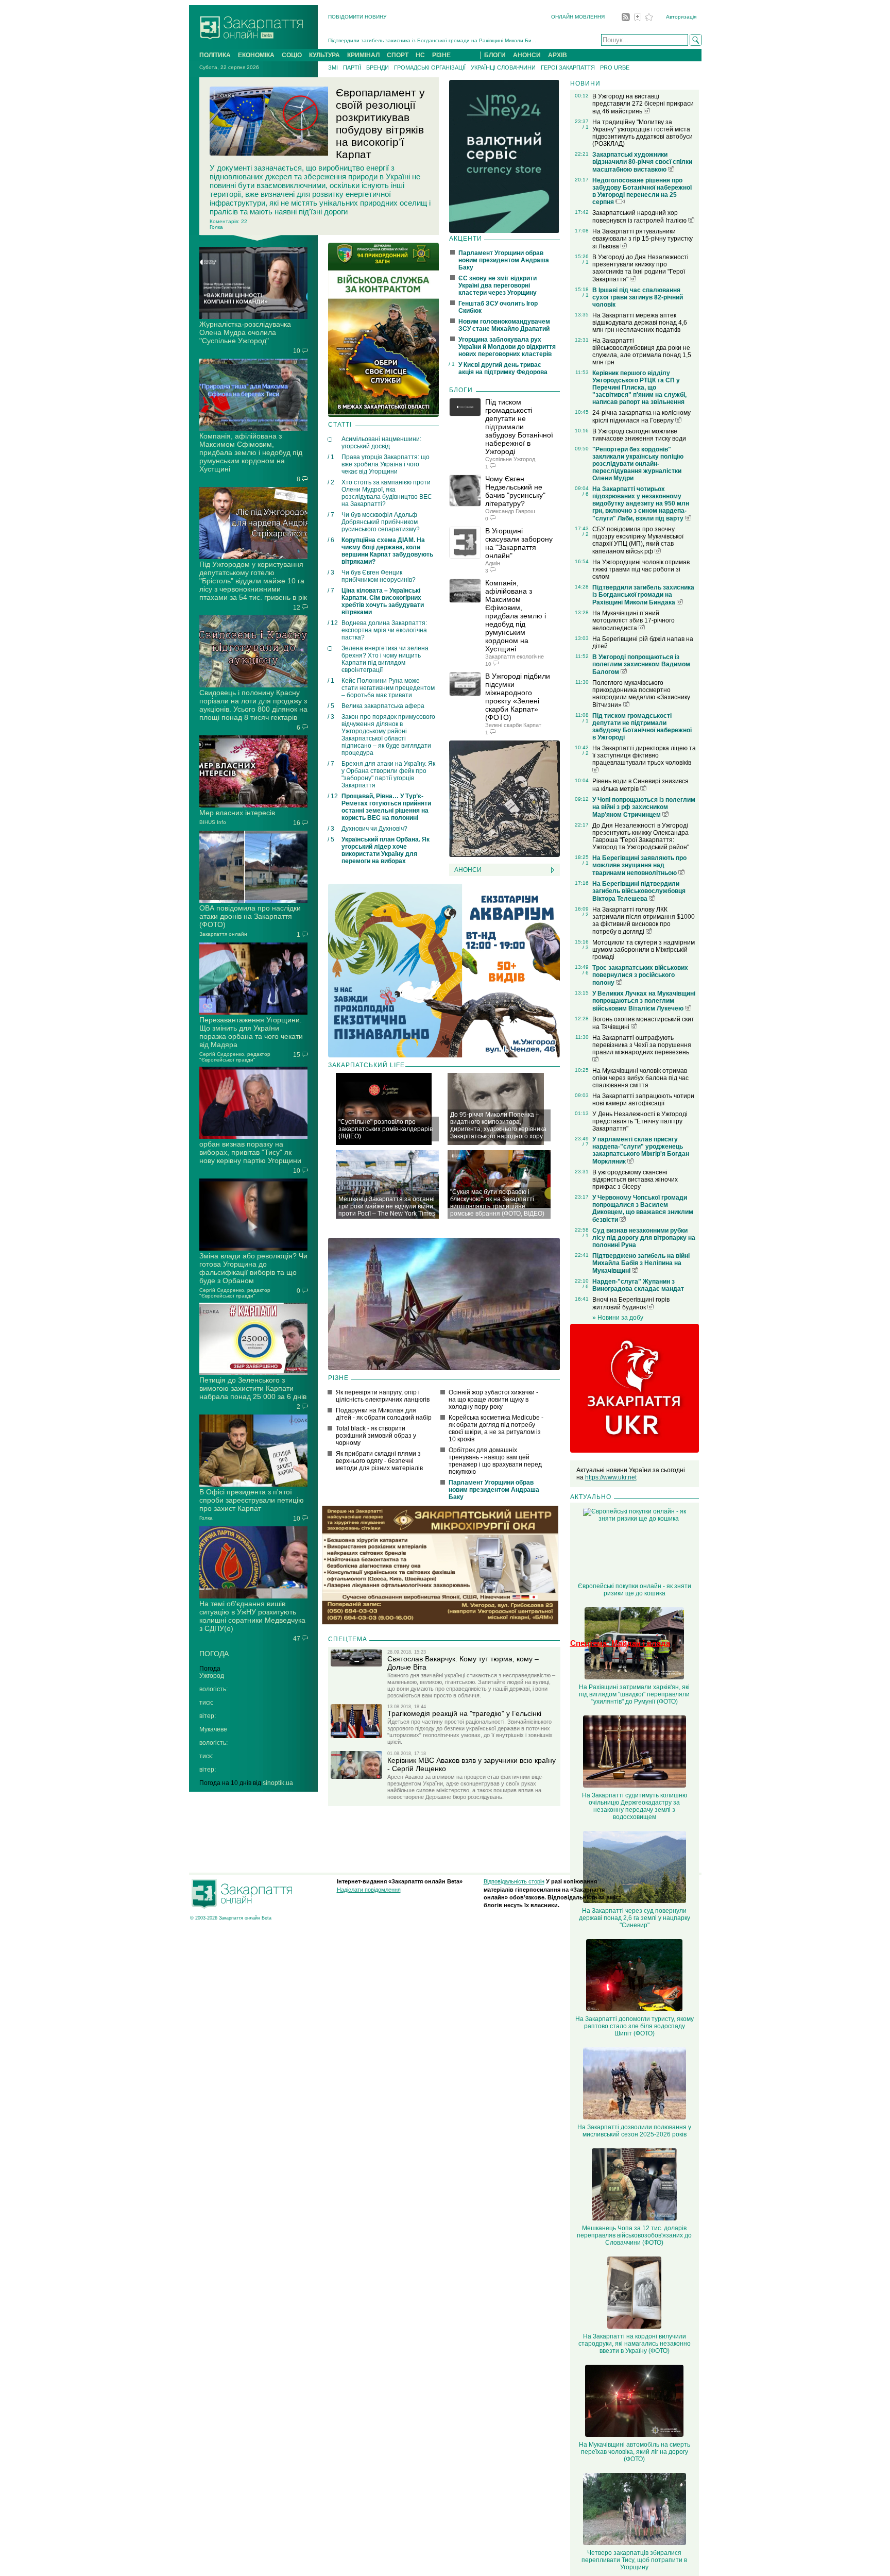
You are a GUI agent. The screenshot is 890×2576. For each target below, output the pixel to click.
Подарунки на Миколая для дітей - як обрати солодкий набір (384, 1414)
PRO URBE (615, 68)
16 (297, 823)
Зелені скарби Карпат (513, 725)
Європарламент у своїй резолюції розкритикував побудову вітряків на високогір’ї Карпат (380, 123)
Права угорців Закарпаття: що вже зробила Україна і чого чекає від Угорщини (386, 464)
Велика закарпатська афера (383, 706)
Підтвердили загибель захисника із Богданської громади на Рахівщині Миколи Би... (432, 40)
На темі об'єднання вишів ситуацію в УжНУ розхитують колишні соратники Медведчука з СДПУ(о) (252, 1616)
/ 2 (331, 482)
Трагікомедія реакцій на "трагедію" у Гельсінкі (464, 1713)
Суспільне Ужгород (510, 459)
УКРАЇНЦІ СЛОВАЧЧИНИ (503, 68)
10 (297, 351)
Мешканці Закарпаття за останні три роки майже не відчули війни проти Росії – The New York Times (387, 1206)
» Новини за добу (618, 1318)
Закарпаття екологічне (515, 656)
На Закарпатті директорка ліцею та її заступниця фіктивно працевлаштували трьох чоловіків (644, 755)
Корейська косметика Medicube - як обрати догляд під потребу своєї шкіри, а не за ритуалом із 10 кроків (496, 1428)
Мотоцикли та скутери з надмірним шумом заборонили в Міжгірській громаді (644, 950)
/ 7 (331, 515)
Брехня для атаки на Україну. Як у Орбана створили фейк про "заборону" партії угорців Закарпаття (388, 775)
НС (420, 55)
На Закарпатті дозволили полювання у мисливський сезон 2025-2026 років (634, 2131)
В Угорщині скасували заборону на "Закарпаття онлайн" (519, 543)
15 (297, 1055)
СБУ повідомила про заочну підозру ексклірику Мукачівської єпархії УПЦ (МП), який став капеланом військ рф (638, 540)
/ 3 (331, 573)
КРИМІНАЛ (363, 55)
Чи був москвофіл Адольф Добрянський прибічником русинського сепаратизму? (381, 522)
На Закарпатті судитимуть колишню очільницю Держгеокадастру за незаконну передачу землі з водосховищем (635, 1806)
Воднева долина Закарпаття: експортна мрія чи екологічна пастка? (384, 630)
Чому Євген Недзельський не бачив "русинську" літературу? (515, 491)
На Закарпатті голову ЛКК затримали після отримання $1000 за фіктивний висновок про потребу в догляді (644, 921)
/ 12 (333, 623)
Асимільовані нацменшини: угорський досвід (381, 443)
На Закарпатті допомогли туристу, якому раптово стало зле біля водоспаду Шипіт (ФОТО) (635, 2026)
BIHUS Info (213, 822)
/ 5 (331, 706)
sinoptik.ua (278, 1783)
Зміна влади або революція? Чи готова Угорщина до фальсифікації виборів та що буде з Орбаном (253, 1268)
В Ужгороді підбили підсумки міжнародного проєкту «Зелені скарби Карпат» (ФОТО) (518, 697)
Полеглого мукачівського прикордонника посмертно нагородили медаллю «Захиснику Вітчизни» (641, 694)
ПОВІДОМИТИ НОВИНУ (357, 17)
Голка (206, 1518)
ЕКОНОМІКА (256, 55)
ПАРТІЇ (352, 68)
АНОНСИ (527, 55)
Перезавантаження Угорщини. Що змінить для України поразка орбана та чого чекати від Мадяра (251, 1032)
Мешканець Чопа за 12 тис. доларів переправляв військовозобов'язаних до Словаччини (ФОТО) (634, 2235)
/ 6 (331, 540)
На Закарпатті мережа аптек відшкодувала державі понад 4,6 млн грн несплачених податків (640, 323)
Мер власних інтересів (237, 813)
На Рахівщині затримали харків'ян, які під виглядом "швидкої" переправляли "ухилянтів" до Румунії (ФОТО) (634, 1694)
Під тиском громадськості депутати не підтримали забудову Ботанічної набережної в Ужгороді (519, 427)
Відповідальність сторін (514, 1881)
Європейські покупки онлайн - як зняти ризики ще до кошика (635, 1590)
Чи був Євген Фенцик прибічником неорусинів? (379, 576)
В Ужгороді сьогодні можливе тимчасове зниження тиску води (639, 435)
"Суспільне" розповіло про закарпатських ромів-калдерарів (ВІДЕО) (386, 1129)
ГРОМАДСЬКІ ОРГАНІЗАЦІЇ (430, 68)
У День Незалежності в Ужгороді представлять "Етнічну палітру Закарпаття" (640, 1121)
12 (297, 608)
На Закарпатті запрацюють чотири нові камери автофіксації (643, 1100)
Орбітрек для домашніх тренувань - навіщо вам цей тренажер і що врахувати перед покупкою (495, 1461)
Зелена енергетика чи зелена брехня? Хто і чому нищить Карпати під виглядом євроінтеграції (385, 659)
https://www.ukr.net (611, 1477)
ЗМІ (333, 68)
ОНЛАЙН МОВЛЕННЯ (578, 17)
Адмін (493, 563)
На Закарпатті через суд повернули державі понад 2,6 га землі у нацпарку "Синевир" (635, 1918)
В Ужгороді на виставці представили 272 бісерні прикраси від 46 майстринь (643, 104)
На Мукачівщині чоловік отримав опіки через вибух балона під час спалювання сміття (640, 1078)
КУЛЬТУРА (324, 55)
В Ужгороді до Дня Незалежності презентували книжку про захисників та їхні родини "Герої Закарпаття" (640, 268)
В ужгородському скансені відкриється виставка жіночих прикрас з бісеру (635, 1180)
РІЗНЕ (441, 55)
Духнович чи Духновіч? (374, 829)
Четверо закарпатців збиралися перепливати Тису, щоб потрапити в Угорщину (634, 2560)
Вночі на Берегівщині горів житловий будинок (631, 1303)
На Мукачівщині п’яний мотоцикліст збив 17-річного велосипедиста (634, 621)
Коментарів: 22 (228, 221)
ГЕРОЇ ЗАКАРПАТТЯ (568, 68)
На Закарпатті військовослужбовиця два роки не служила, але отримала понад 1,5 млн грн (642, 351)
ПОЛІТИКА (215, 55)
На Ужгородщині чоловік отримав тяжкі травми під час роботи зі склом (641, 569)
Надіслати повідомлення (369, 1890)
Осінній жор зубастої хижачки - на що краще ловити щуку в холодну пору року (493, 1400)
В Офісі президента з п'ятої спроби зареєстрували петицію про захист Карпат (252, 1500)
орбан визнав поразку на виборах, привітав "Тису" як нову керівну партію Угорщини (250, 1152)
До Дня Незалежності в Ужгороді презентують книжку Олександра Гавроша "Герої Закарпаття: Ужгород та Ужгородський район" (641, 836)
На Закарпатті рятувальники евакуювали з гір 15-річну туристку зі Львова (643, 239)
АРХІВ (558, 55)
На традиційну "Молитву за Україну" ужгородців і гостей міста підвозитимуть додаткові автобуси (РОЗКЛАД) (643, 133)
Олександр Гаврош (510, 511)
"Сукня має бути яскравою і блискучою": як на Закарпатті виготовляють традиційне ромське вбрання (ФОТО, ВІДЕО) (497, 1203)
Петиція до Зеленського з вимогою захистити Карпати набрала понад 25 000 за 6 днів (253, 1388)
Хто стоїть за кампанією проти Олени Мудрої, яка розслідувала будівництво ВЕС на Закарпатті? (387, 493)
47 (297, 1639)
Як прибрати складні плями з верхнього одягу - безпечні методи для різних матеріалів (379, 1461)
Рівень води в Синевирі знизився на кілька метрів (640, 785)
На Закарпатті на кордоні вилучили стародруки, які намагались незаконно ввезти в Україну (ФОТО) (635, 2344)
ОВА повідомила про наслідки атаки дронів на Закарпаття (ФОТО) (250, 916)
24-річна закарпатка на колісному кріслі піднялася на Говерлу (641, 417)
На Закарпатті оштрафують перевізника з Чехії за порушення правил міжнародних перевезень (642, 1045)
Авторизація (681, 17)
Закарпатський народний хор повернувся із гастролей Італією (640, 217)
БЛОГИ (495, 55)
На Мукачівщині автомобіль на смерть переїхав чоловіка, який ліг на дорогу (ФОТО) (635, 2452)
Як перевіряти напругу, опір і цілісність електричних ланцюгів (383, 1396)
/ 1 (331, 457)
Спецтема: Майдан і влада (620, 1643)
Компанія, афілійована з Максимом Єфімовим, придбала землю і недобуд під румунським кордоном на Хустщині (251, 452)
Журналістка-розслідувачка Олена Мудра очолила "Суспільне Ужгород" (245, 332)
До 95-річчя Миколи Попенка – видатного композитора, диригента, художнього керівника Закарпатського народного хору (498, 1125)
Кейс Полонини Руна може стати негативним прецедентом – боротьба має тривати (388, 688)
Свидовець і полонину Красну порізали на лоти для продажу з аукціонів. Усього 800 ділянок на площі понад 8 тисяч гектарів (253, 705)
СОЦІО (292, 55)
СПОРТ (398, 55)
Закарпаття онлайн (223, 934)
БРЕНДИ (378, 68)
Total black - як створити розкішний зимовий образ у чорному (376, 1436)
